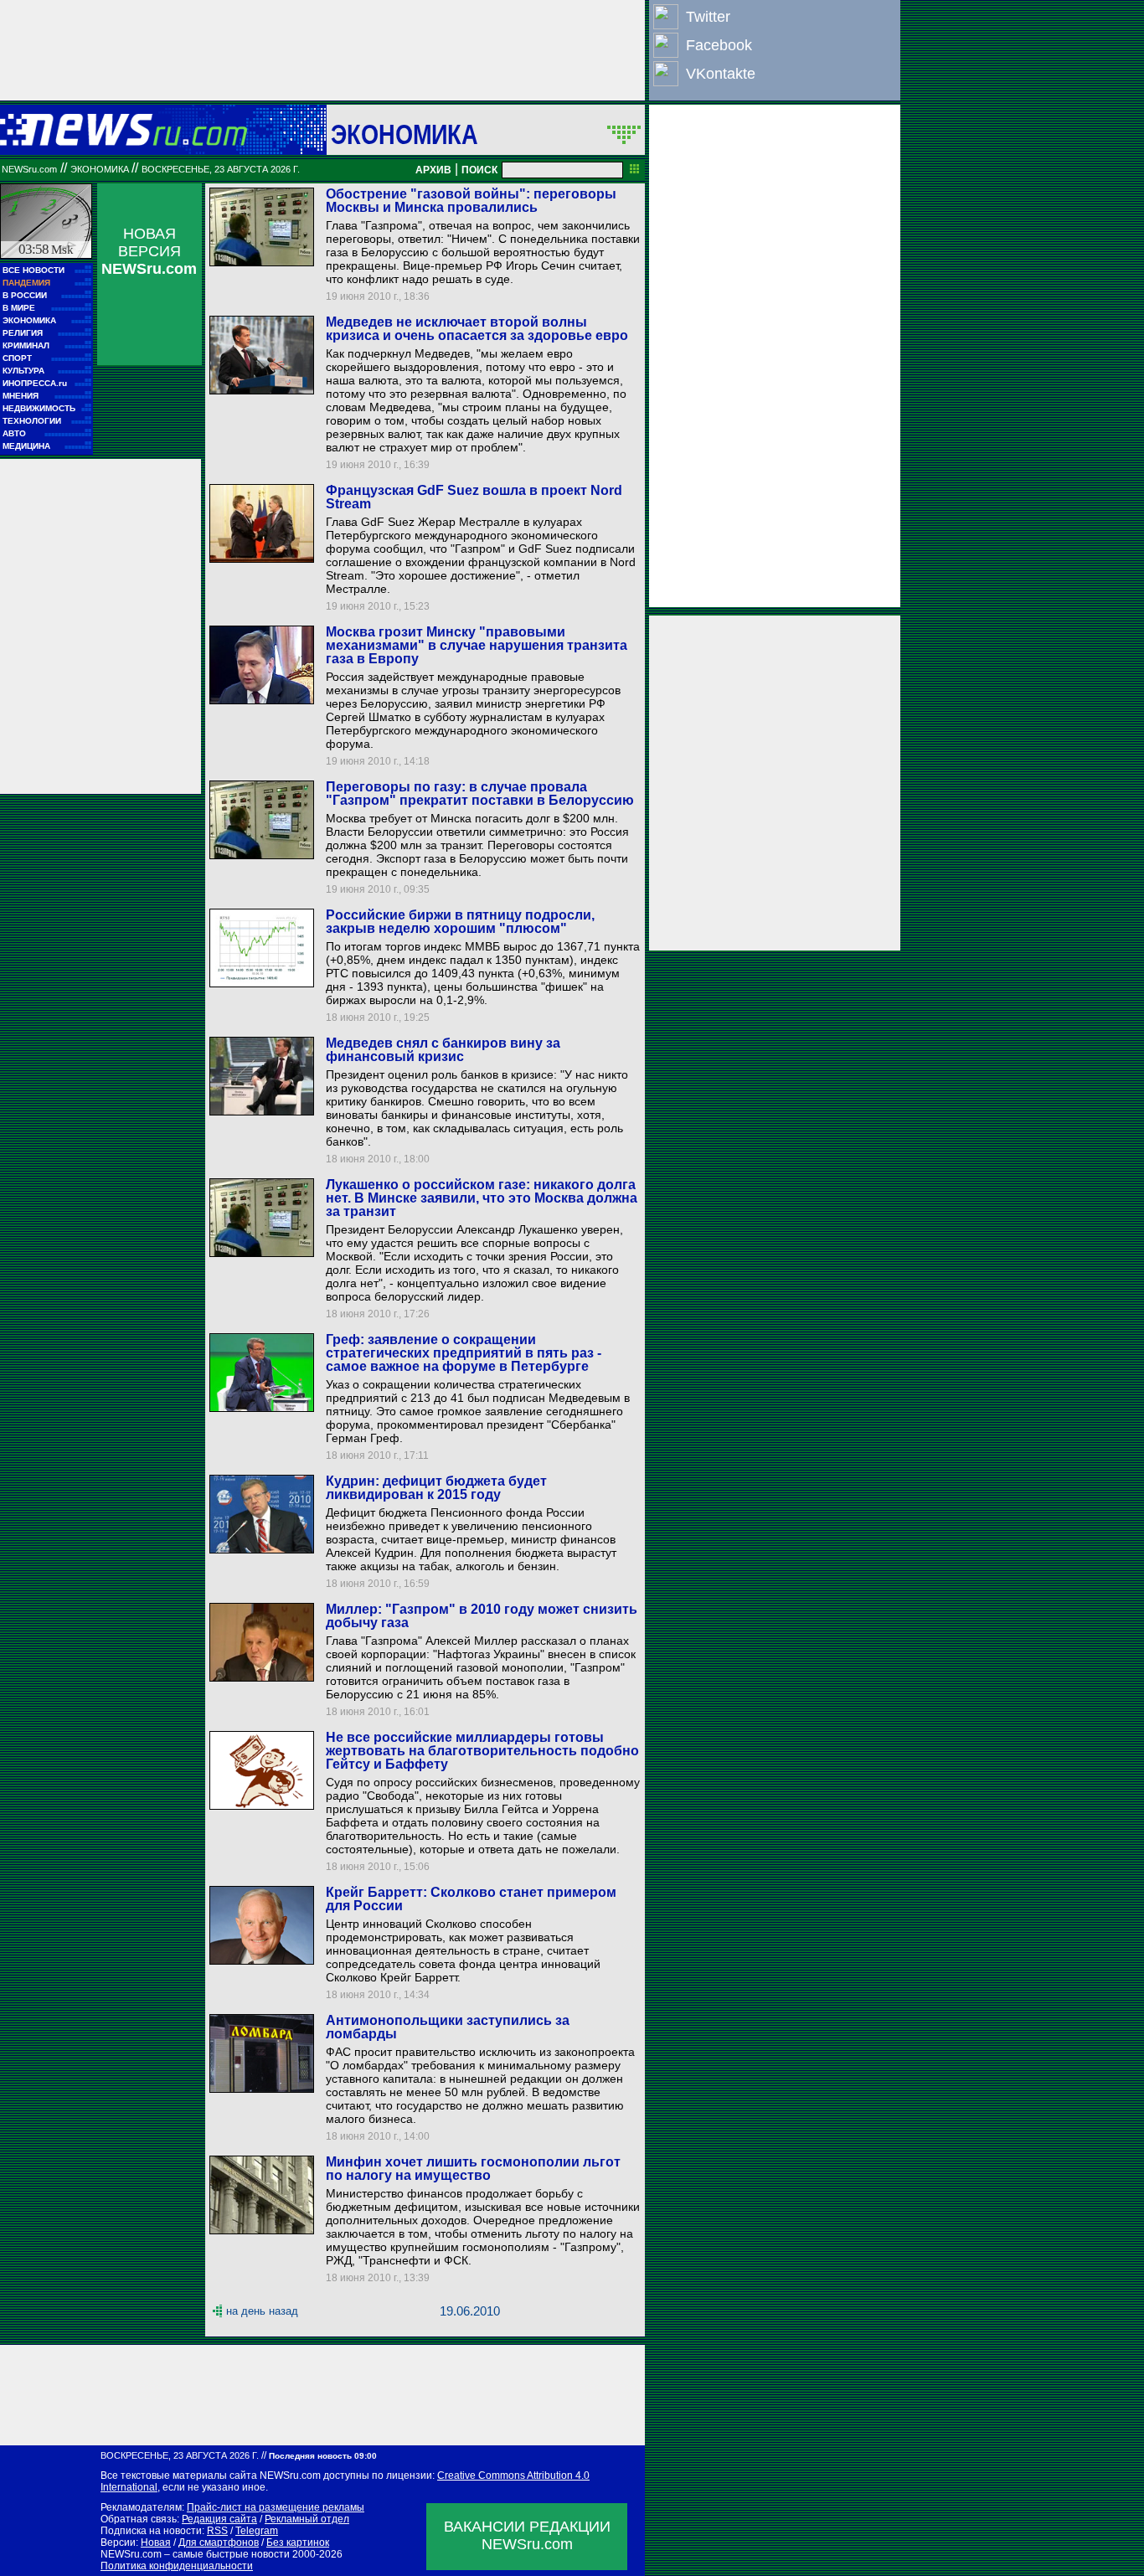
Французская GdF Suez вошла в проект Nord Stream (474, 497)
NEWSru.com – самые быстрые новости (195, 2554)
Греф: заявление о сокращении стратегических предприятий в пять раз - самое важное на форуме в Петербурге (464, 1353)
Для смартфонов (219, 2543)
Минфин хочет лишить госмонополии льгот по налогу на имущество (473, 2169)
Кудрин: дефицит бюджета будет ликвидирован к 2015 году (436, 1488)
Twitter (708, 17)
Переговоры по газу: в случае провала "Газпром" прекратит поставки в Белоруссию (480, 793)
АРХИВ (433, 170)
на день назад (262, 2311)
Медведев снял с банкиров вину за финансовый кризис (443, 1050)
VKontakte (721, 74)
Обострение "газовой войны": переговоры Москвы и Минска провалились (471, 201)
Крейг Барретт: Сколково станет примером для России (471, 1899)
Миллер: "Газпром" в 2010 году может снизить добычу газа (482, 1616)
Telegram (257, 2531)
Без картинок (298, 2543)
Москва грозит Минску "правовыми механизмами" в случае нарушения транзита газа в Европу (477, 645)
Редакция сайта (219, 2519)
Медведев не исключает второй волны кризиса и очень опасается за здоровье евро (477, 329)
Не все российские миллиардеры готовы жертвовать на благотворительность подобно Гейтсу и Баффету (482, 1751)
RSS (217, 2531)
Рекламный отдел (307, 2519)
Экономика (405, 134)
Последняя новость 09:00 (323, 2456)
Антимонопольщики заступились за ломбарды (448, 2027)
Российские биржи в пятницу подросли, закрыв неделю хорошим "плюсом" (460, 922)
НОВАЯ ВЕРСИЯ (149, 251)
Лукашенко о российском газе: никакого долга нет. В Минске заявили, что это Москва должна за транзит (482, 1198)
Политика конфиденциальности (177, 2566)
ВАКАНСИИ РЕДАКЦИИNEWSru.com (527, 2535)
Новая (156, 2543)
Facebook (719, 45)
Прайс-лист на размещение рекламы (276, 2507)
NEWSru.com (29, 169)
